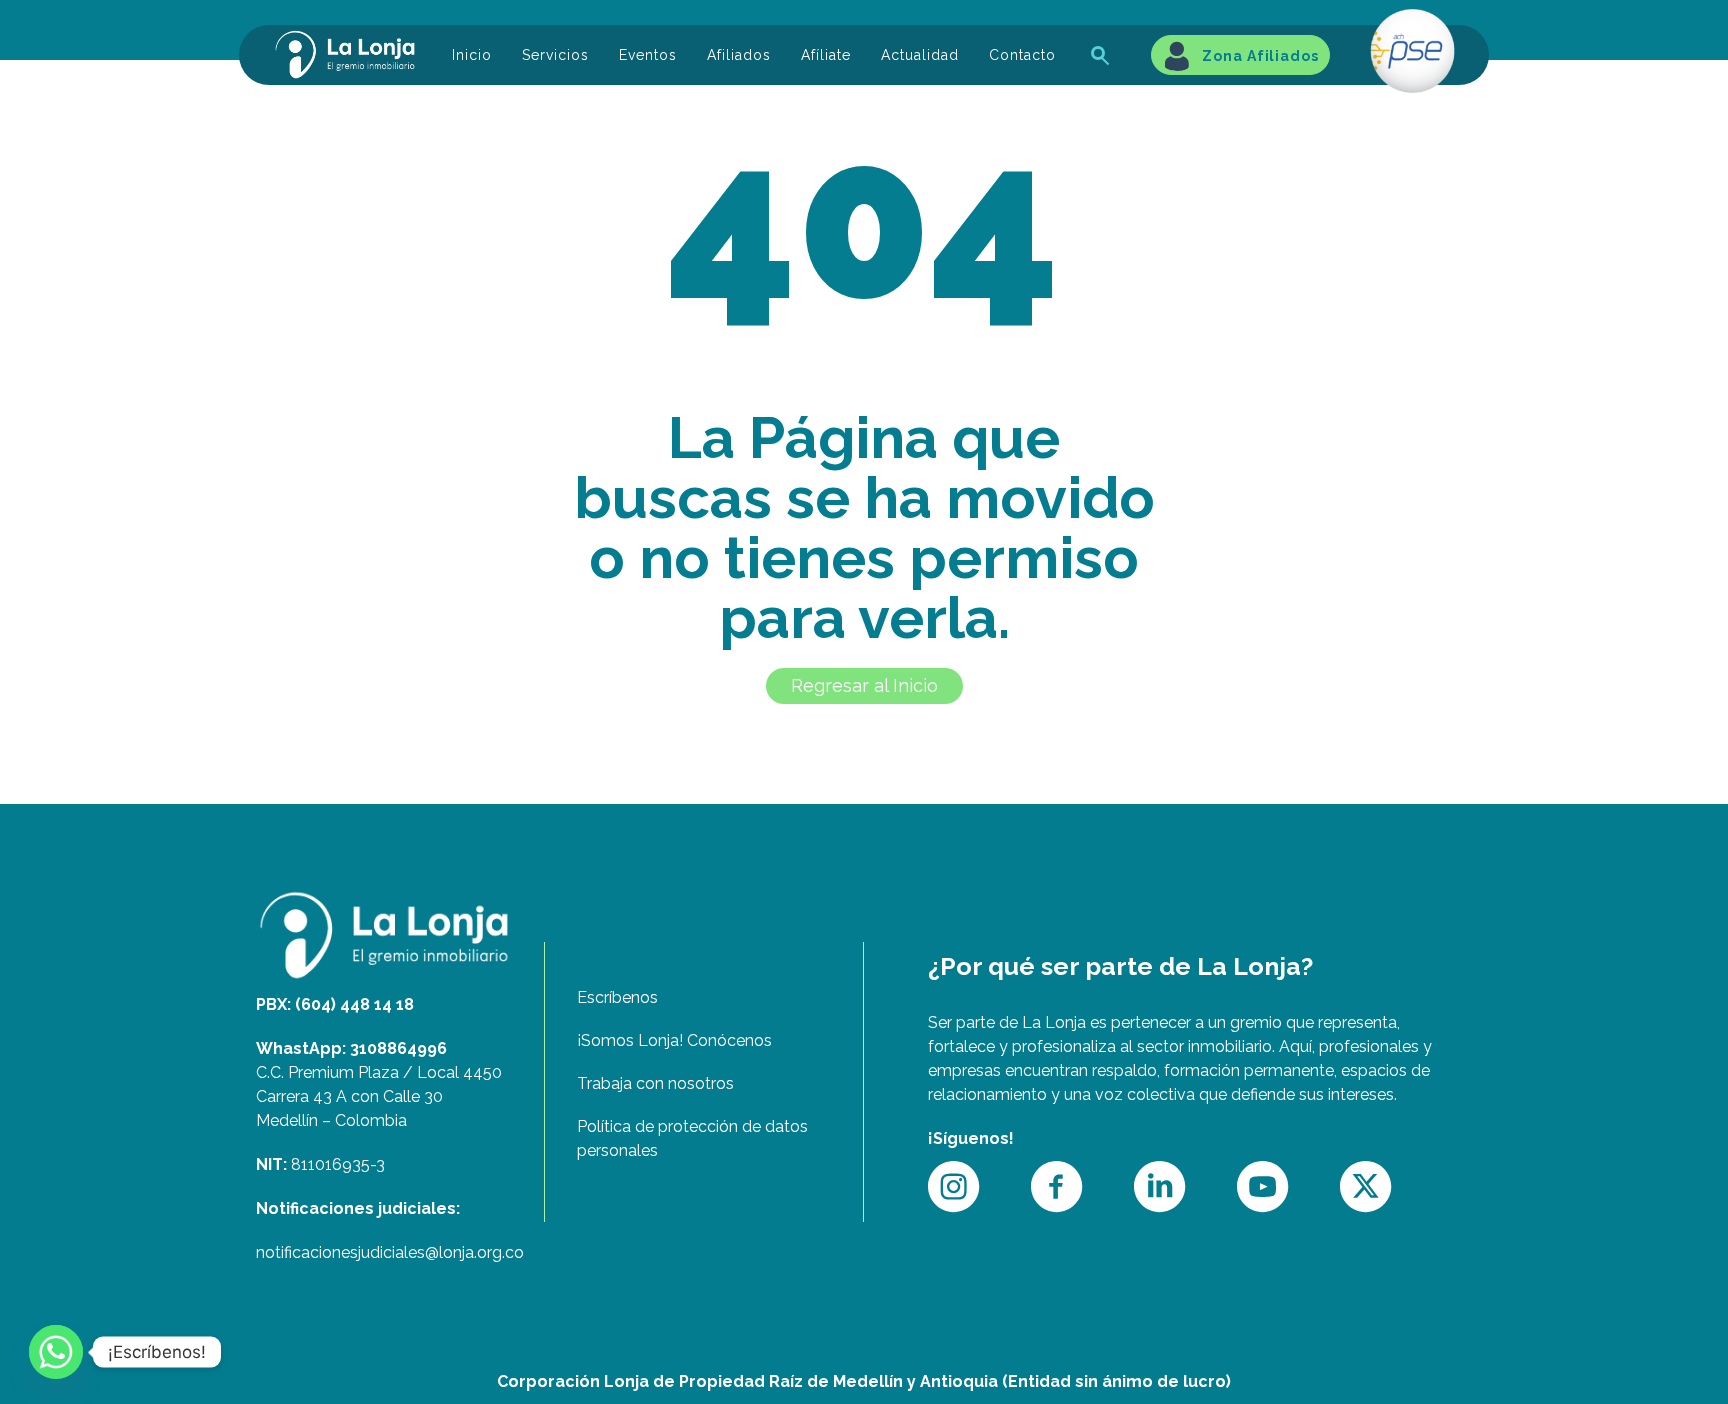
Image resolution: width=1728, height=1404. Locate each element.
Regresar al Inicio (864, 685)
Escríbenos (617, 997)
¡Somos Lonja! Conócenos (674, 1040)
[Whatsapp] (56, 1352)
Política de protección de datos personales (692, 1138)
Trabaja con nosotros (655, 1083)
